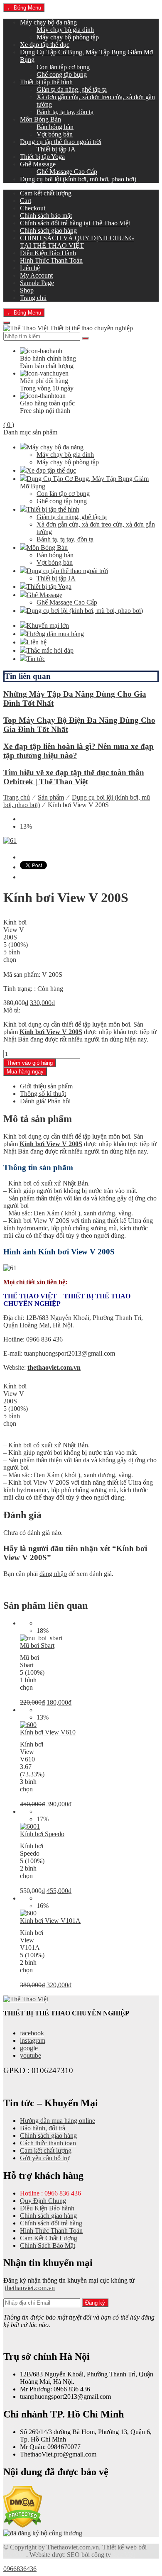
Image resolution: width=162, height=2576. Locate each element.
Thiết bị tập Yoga (42, 157)
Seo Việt (124, 2555)
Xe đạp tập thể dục (45, 45)
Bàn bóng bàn (55, 127)
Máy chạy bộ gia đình (65, 30)
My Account (36, 275)
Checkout (33, 208)
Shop (27, 290)
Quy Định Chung (43, 2201)
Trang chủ (33, 298)
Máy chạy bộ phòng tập (68, 37)
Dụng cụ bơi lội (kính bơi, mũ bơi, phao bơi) (78, 179)
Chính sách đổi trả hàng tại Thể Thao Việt (75, 223)
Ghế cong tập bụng (62, 74)
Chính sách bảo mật (46, 216)
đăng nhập (53, 1574)
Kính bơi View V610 (48, 1732)
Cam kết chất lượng (46, 193)
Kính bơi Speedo (42, 1834)
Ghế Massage (38, 164)
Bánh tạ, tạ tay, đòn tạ (65, 112)
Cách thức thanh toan (48, 2143)
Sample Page (37, 283)
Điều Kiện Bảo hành (47, 2208)
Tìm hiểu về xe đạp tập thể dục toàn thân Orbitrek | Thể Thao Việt (74, 777)
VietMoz (15, 2555)
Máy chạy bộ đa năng (48, 22)
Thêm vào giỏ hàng (30, 1063)
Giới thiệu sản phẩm (46, 1086)
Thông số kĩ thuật (43, 1094)
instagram (33, 2041)
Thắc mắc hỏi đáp (50, 650)
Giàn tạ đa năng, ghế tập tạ (72, 89)
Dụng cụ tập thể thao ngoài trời (61, 142)
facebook (32, 2033)
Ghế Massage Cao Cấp (67, 172)
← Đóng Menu (24, 8)
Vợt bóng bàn (55, 134)
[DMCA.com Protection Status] (23, 2526)
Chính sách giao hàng (48, 231)
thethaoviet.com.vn (54, 1367)
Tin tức (36, 659)
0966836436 (20, 2569)
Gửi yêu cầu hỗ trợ (45, 2158)
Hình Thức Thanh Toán (51, 260)
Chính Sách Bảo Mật (48, 2245)
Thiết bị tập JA (56, 149)
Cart (26, 201)
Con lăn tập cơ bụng (63, 67)
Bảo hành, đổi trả (43, 2128)
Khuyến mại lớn (48, 626)
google (29, 2048)
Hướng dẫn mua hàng (55, 634)
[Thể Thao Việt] (26, 1999)
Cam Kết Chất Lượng (49, 2238)
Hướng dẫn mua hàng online (58, 2121)
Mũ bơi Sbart (37, 1645)
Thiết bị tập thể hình (46, 82)
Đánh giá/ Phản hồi (45, 1101)
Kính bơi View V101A (50, 1921)
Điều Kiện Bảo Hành (48, 253)
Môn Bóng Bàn (40, 119)
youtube (31, 2055)
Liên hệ (30, 268)
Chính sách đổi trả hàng (51, 2223)
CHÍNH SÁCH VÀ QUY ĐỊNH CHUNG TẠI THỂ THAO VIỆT (77, 242)
